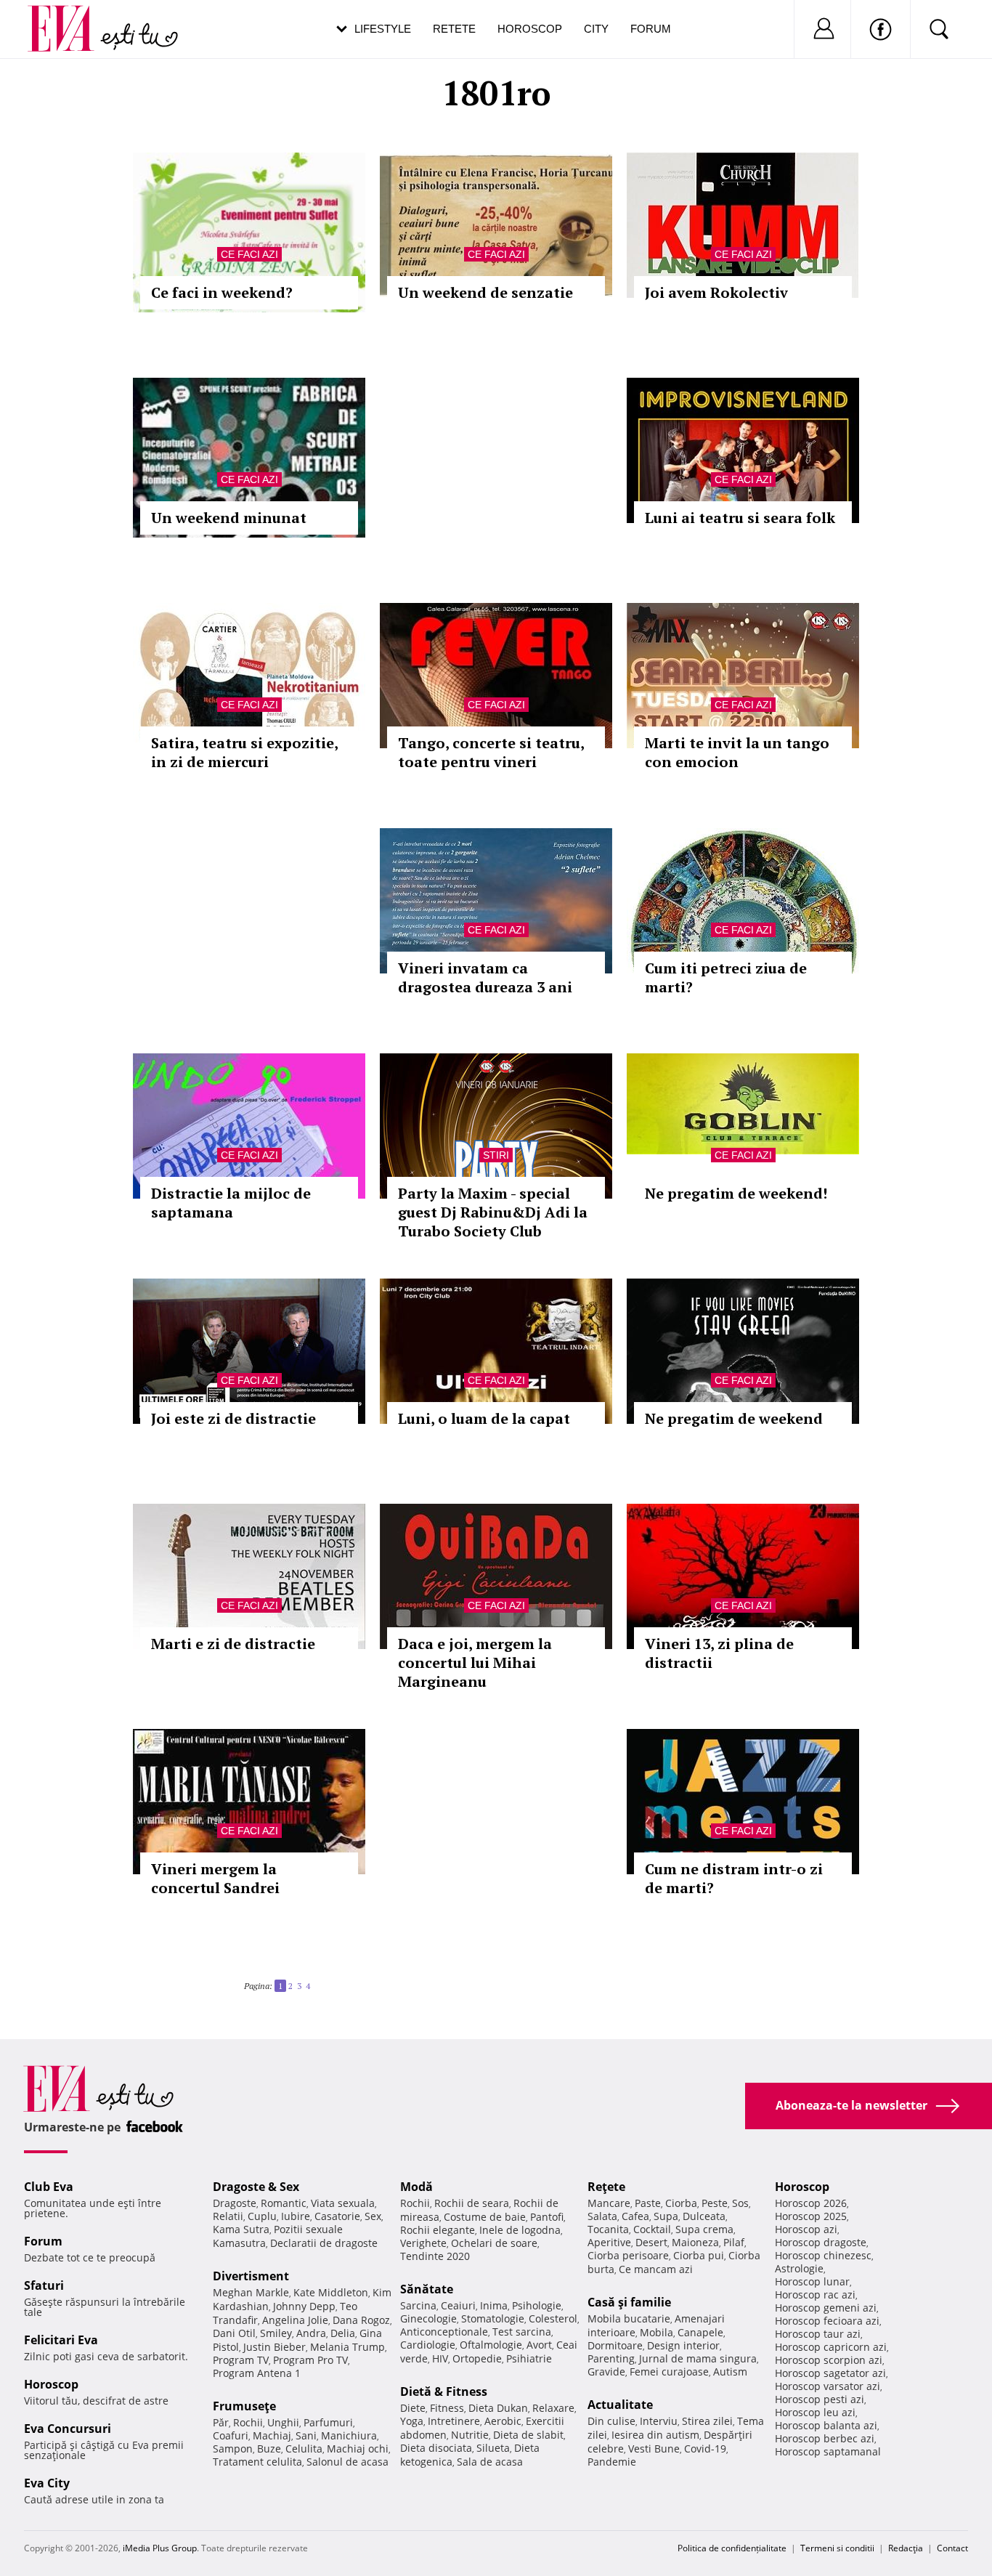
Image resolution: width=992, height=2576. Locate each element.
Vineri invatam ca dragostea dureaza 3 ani (485, 977)
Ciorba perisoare (628, 2255)
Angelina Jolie (295, 2320)
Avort (539, 2345)
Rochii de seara (472, 2203)
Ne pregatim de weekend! (736, 1193)
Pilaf (734, 2242)
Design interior (683, 2345)
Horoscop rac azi (815, 2294)
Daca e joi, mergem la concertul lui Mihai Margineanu (475, 1662)
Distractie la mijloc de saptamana (231, 1203)
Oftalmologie (491, 2345)
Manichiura (349, 2435)
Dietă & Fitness (444, 2391)
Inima (494, 2305)
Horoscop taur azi (818, 2334)
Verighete (423, 2243)
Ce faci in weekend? (222, 292)
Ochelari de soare (494, 2243)
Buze (269, 2449)
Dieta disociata (436, 2448)
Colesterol (553, 2318)
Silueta (493, 2448)
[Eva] (69, 17)
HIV (440, 2358)
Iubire (296, 2216)
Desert (651, 2242)
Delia (343, 2333)
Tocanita (608, 2229)
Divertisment (251, 2276)
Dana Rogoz (361, 2320)
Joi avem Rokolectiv (716, 292)
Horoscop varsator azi (828, 2386)
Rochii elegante (438, 2230)
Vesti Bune (654, 2449)
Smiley (276, 2333)
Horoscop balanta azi (826, 2425)
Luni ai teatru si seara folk (740, 518)
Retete (454, 29)
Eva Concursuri (68, 2429)
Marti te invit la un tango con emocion (737, 752)
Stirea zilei (707, 2421)
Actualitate (620, 2405)
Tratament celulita (257, 2462)
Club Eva (49, 2187)
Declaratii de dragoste (324, 2243)
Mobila (656, 2332)
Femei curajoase (669, 2372)
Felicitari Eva (61, 2340)
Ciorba (681, 2203)
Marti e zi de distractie (233, 1644)
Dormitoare (615, 2345)
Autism (730, 2372)
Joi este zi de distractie (233, 1418)
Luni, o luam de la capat (484, 1418)
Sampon (233, 2449)
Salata (602, 2216)
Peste (715, 2203)
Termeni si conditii (837, 2548)
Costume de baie (485, 2217)
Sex (373, 2216)
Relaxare (553, 2408)
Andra (311, 2333)
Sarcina (418, 2305)
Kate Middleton (331, 2292)
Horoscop (530, 29)
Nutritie (470, 2435)
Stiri (496, 1155)
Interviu (659, 2421)
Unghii (283, 2422)
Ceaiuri (458, 2305)
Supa (666, 2216)
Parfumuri (328, 2422)
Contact (952, 2548)
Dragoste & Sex (256, 2187)
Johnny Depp (304, 2306)
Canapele (700, 2332)
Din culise (611, 2421)
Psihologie (537, 2305)
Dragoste (235, 2203)
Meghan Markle (251, 2292)
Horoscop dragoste (821, 2242)
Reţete (606, 2187)
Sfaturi (44, 2285)
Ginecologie (428, 2318)
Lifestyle (383, 29)
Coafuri (231, 2435)
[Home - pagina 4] (319, 1980)
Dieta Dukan (498, 2408)
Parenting (611, 2358)
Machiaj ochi (358, 2449)
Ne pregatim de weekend (734, 1418)
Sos (740, 2203)
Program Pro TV (310, 2360)
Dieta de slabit (528, 2435)
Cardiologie (428, 2345)
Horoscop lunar (812, 2281)
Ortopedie (477, 2358)
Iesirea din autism (655, 2435)
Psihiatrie (529, 2358)
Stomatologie (493, 2318)
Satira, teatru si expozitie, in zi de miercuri (244, 752)
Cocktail (652, 2229)
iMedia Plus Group (160, 2548)
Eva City (47, 2483)
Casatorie (337, 2216)
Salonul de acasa (347, 2462)
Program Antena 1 (257, 2373)
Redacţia (906, 2548)
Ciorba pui (699, 2255)
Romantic (284, 2203)
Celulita (304, 2449)
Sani (306, 2435)
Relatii (228, 2216)
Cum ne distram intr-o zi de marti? (734, 1878)
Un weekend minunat (229, 518)
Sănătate (427, 2289)
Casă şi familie (629, 2302)
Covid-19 (705, 2449)
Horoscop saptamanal (828, 2451)
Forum (651, 29)
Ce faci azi (249, 254)
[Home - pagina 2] (314, 1980)
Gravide (606, 2372)
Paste (648, 2203)
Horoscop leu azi (815, 2412)
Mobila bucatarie (629, 2318)
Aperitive (609, 2242)
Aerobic (503, 2421)
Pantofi (547, 2217)
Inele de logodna (520, 2230)
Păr (221, 2422)
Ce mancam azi (656, 2269)
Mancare (609, 2203)
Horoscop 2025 (811, 2216)
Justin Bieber (275, 2347)
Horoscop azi (806, 2229)
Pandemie (612, 2462)
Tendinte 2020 (435, 2256)
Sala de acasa (490, 2462)
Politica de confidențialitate (732, 2548)
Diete (413, 2408)
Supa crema (704, 2229)
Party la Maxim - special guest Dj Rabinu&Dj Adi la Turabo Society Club (493, 1212)
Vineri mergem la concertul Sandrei (215, 1878)
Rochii (248, 2422)
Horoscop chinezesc (823, 2255)
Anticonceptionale (444, 2332)
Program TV (241, 2360)
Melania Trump (347, 2347)
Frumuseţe (244, 2406)
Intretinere (454, 2421)
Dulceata (704, 2216)
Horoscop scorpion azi (829, 2360)
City (596, 29)
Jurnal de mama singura (698, 2358)
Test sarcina (522, 2332)
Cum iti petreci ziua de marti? (726, 977)
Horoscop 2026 (811, 2203)
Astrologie (799, 2268)
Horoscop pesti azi (820, 2399)
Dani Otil (234, 2333)
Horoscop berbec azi (825, 2438)
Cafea (635, 2216)
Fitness (447, 2408)
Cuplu (262, 2216)
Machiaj (272, 2435)
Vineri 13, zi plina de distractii (719, 1653)
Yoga (412, 2421)
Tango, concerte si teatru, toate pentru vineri (491, 752)
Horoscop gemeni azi (826, 2308)
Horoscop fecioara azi (827, 2321)
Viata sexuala (343, 2203)
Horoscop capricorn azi (831, 2347)
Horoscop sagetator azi (830, 2373)
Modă (416, 2187)
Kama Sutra (241, 2229)
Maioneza (695, 2242)
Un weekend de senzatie (485, 292)
